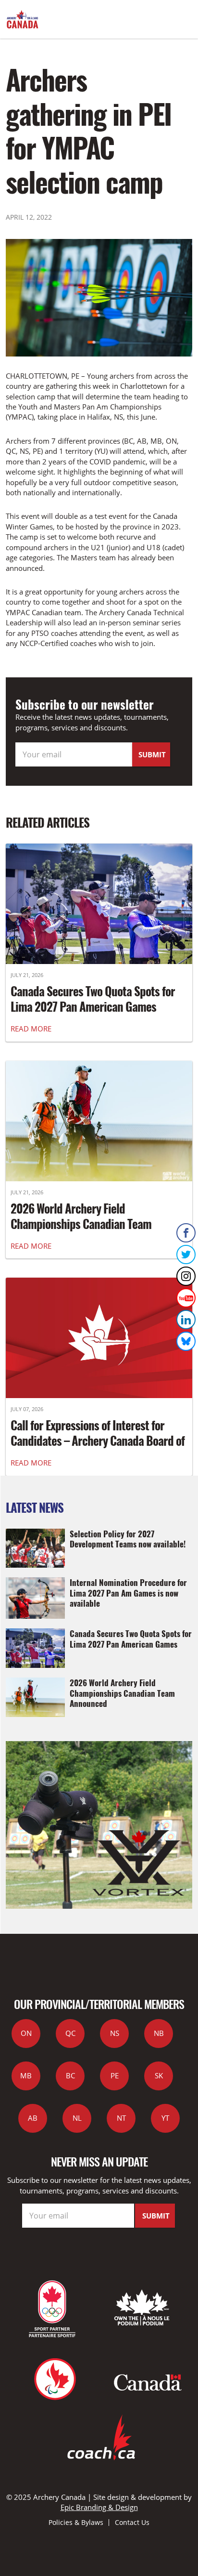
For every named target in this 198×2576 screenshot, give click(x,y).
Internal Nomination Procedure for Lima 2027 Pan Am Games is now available (128, 1592)
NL (77, 2118)
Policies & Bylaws (76, 2522)
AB (33, 2118)
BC (70, 2075)
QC (70, 2033)
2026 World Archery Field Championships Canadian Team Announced (81, 1224)
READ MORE (31, 1029)
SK (159, 2075)
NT (121, 2118)
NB (159, 2033)
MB (26, 2075)
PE (115, 2075)
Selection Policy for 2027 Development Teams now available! (128, 1539)
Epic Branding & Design (99, 2507)
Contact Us (132, 2522)
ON (26, 2033)
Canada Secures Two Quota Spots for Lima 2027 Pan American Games (93, 999)
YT (165, 2118)
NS (115, 2033)
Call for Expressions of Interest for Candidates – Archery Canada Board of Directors (98, 1440)
